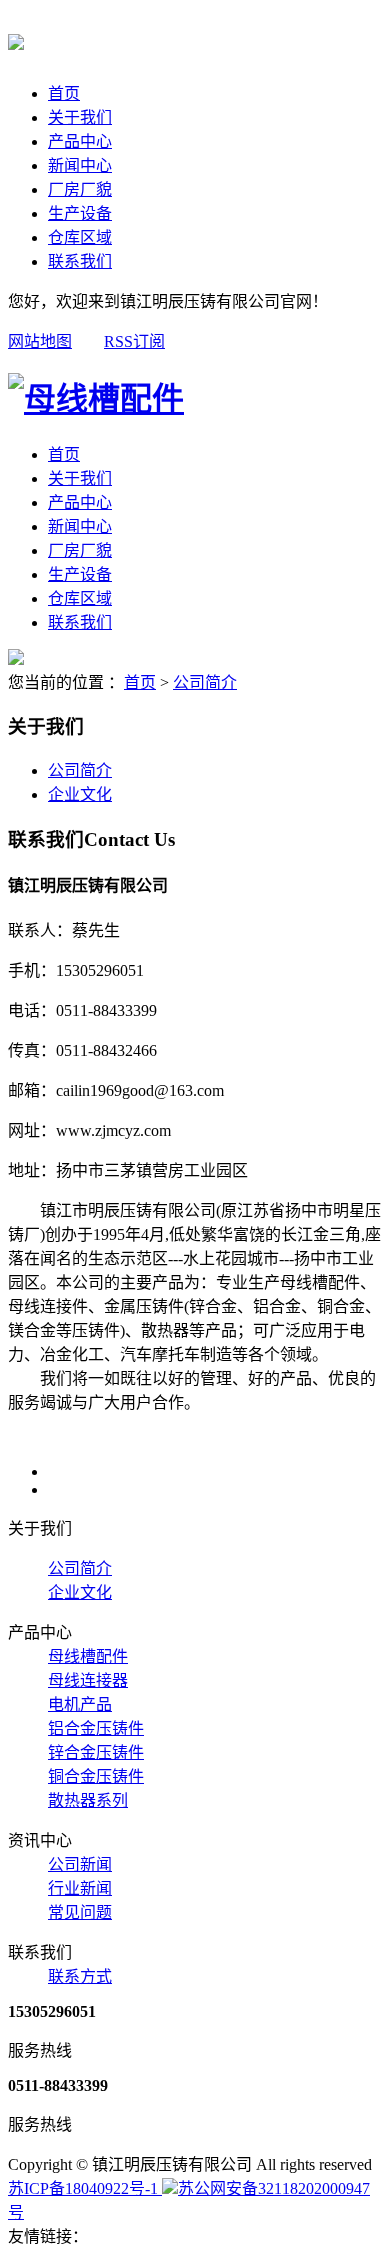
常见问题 (80, 1912)
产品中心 (80, 141)
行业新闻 (80, 1888)
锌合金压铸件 (96, 1752)
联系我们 (80, 261)
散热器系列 (88, 1800)
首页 (64, 93)
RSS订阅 (134, 341)
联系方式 (80, 1976)
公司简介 (205, 682)
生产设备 (80, 213)
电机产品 (80, 1704)
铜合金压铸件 (96, 1776)
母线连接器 (88, 1680)
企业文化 (80, 794)
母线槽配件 (88, 1656)
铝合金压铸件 (96, 1728)
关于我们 (80, 117)
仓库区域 (80, 237)
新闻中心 (80, 165)
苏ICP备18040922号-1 (85, 2188)
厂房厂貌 (80, 189)
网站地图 (40, 341)
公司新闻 (80, 1864)
